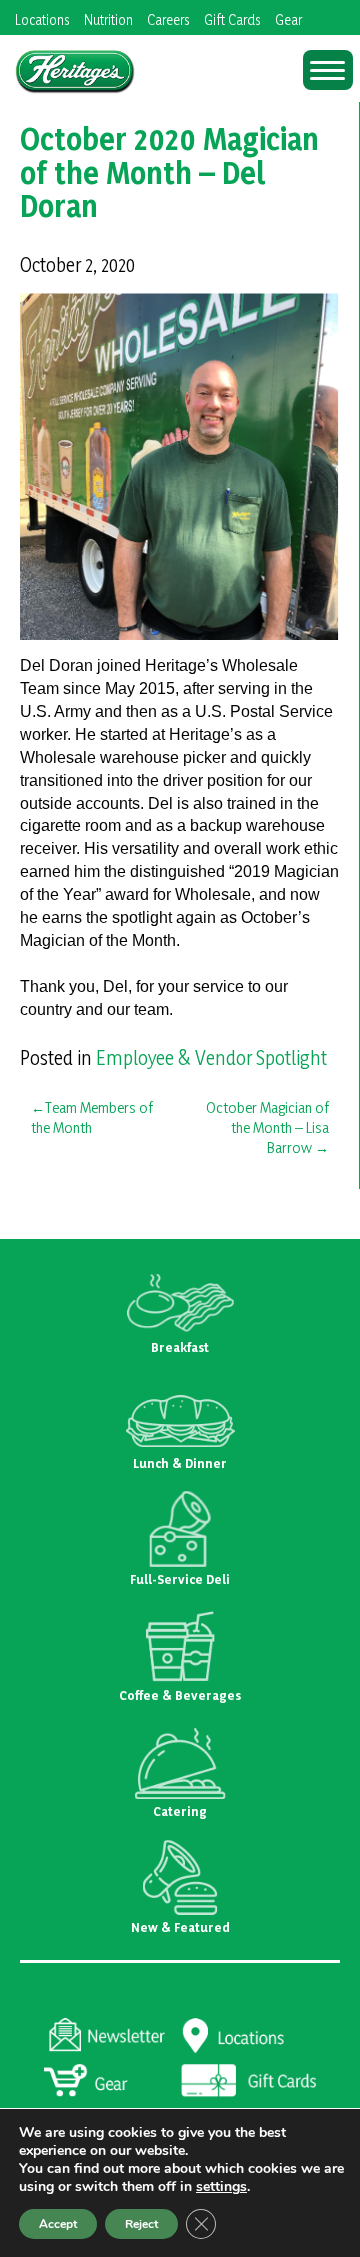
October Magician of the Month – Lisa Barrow (267, 1127)
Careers (168, 19)
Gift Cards (232, 19)
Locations (42, 19)
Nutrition (108, 19)
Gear (288, 19)
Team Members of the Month (92, 1117)
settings (221, 2187)
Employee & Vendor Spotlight (211, 1058)
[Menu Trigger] (328, 70)
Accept (58, 2224)
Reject (141, 2224)
